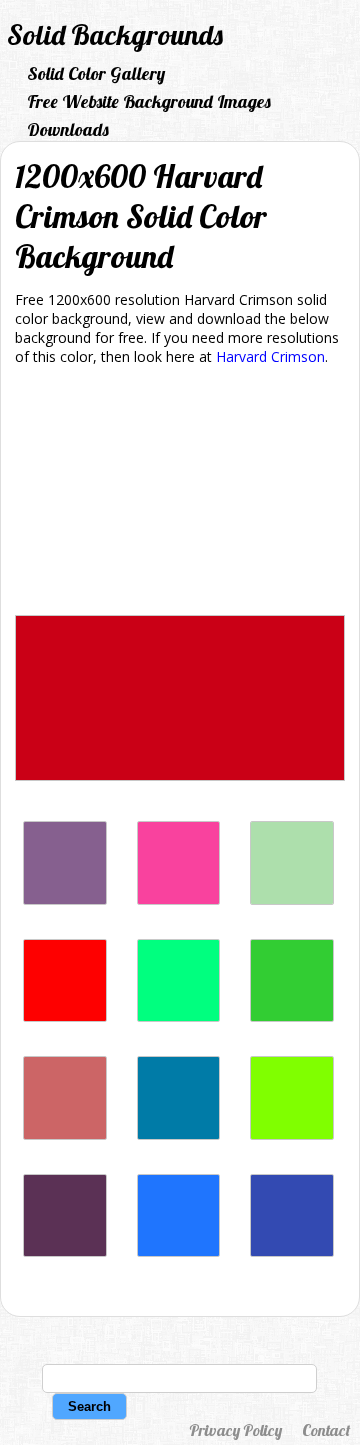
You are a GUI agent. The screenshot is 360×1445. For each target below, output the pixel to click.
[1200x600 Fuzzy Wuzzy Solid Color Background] (65, 1134)
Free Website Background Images (149, 101)
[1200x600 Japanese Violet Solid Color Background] (65, 1251)
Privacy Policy (235, 1430)
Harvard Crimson (270, 356)
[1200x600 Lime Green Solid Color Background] (292, 1016)
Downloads (68, 129)
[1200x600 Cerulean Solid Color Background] (179, 1134)
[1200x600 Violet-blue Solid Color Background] (292, 1251)
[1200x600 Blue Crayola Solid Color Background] (179, 1251)
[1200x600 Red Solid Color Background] (65, 1016)
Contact (326, 1430)
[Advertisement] (180, 494)
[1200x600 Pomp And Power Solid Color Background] (65, 899)
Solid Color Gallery (96, 73)
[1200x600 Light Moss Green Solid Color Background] (292, 899)
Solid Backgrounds (115, 34)
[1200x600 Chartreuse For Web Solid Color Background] (292, 1134)
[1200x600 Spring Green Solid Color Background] (179, 1016)
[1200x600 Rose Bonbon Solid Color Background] (179, 899)
